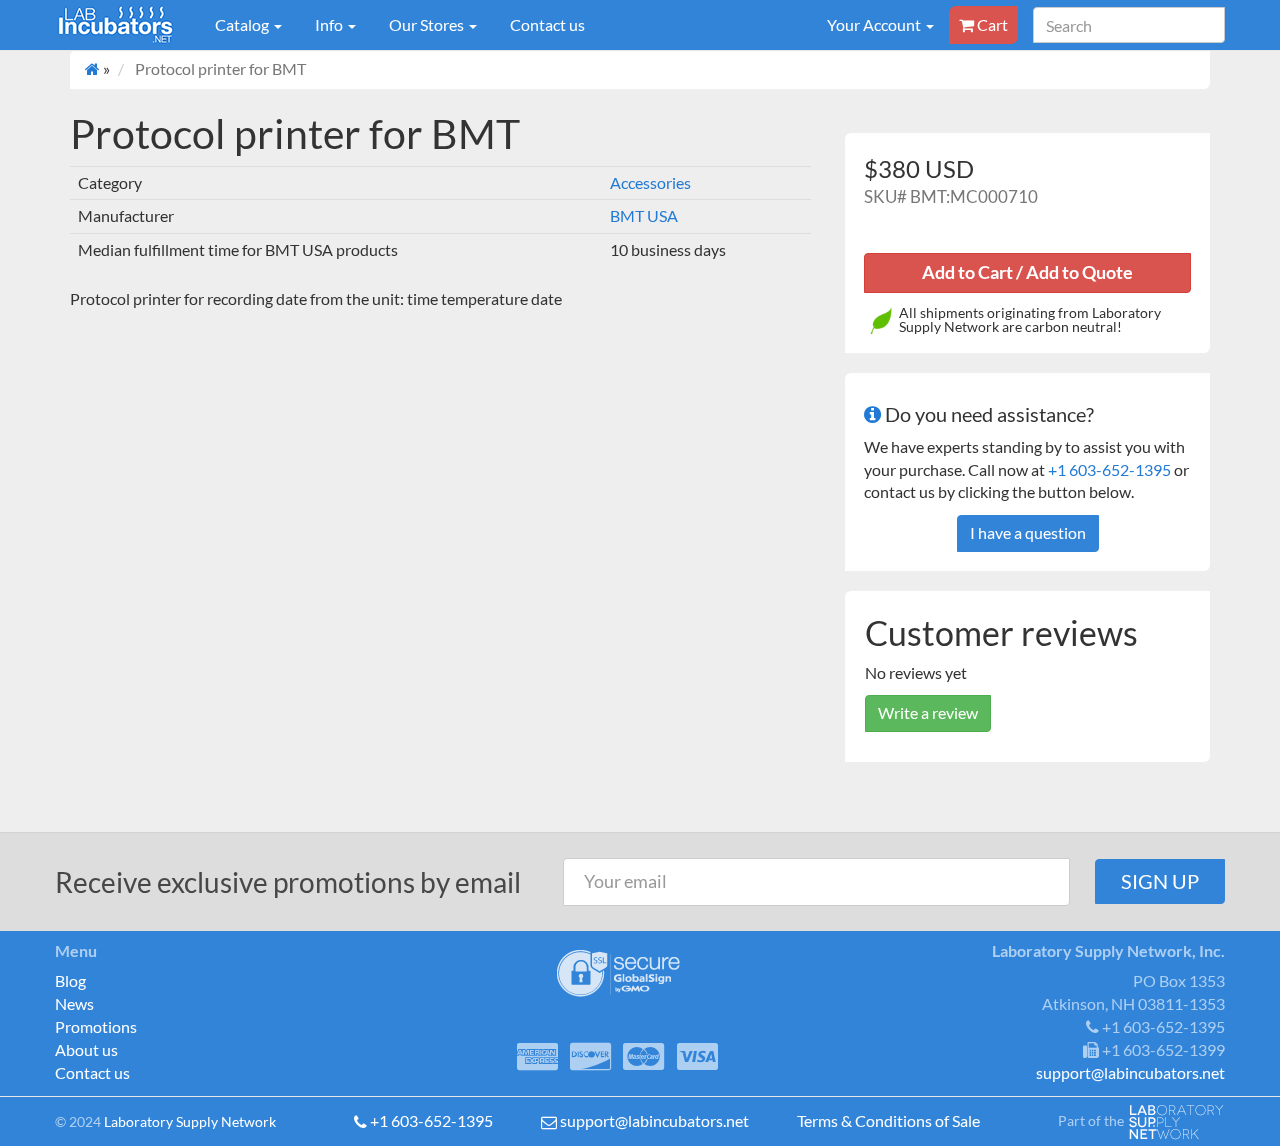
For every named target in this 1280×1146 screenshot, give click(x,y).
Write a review (928, 712)
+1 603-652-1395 (1109, 469)
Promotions (96, 1026)
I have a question (1028, 532)
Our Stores (428, 24)
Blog (70, 980)
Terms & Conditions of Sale (888, 1120)
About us (86, 1049)
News (74, 1003)
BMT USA (644, 215)
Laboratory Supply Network (190, 1121)
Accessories (650, 182)
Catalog (243, 24)
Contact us (547, 24)
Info (330, 24)
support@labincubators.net (654, 1120)
